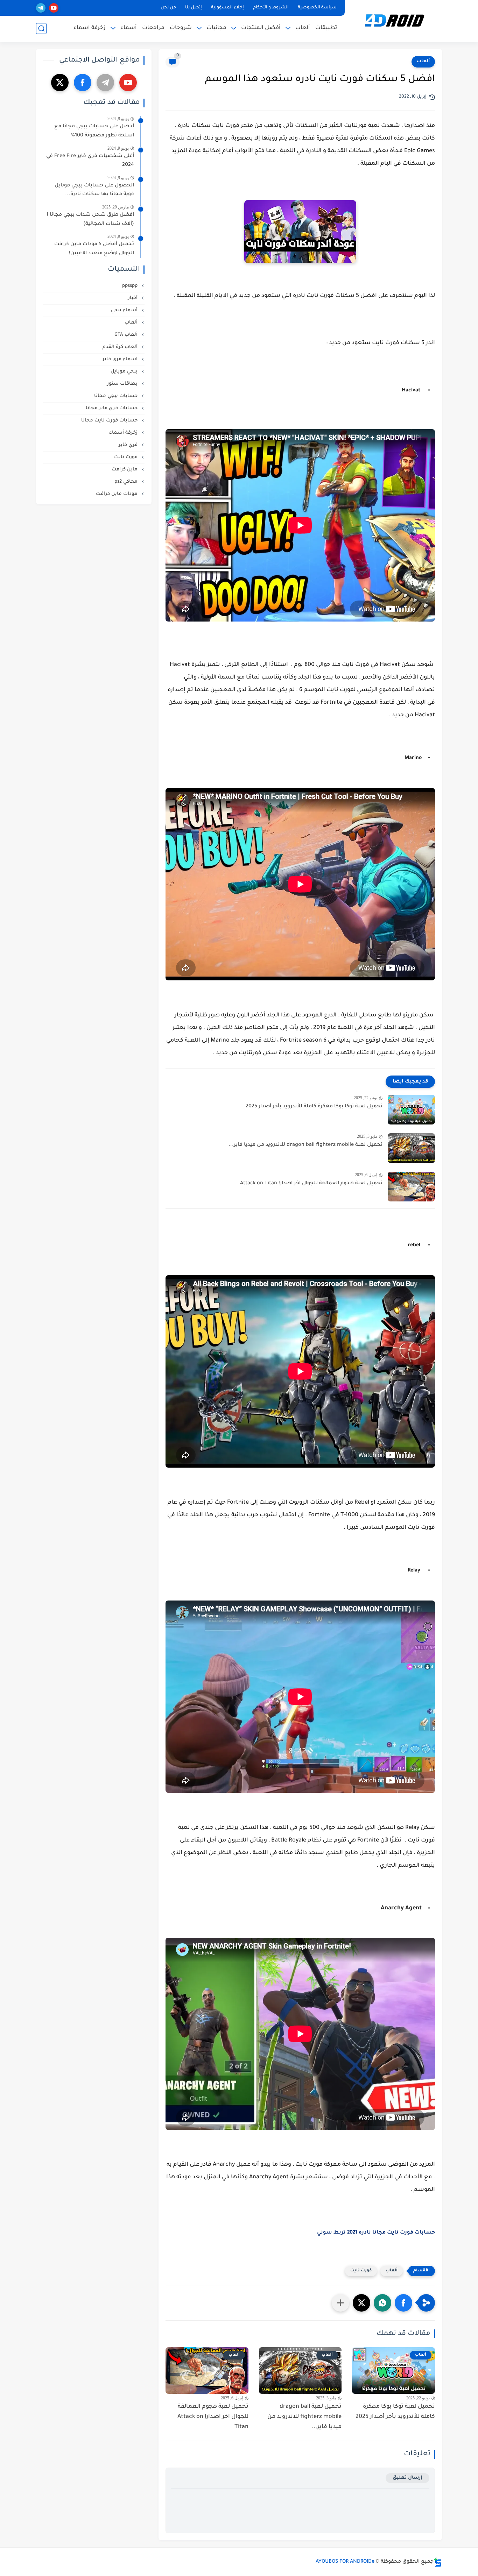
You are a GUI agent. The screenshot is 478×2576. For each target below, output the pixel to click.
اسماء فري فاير (121, 359)
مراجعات (153, 28)
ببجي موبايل (125, 372)
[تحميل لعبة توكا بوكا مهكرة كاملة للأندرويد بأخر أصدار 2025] (411, 1110)
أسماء (129, 28)
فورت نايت (361, 2271)
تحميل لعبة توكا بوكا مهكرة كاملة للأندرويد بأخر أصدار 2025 (314, 1107)
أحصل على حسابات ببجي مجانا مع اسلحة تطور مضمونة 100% (94, 131)
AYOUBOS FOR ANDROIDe (345, 2562)
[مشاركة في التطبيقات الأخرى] (340, 2303)
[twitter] (60, 83)
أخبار (133, 298)
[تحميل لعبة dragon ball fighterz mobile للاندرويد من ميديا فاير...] (411, 1148)
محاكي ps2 (127, 482)
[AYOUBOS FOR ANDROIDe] (395, 20)
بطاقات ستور (123, 384)
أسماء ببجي (125, 310)
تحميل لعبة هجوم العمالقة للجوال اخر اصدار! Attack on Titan (311, 1184)
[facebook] (83, 83)
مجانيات (216, 28)
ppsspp (131, 286)
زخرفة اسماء (90, 28)
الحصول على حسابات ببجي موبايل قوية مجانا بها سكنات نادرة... (94, 190)
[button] (403, 2303)
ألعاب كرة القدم (121, 347)
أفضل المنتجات (261, 28)
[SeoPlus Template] (438, 2562)
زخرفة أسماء (124, 433)
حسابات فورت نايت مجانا (110, 421)
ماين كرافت (125, 470)
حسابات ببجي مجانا (117, 396)
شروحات (181, 28)
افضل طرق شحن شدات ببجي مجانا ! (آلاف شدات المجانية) (90, 220)
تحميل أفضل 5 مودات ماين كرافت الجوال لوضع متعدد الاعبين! (94, 249)
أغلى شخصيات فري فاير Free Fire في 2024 (90, 161)
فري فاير (129, 445)
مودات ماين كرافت (117, 494)
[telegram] (41, 8)
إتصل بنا (194, 8)
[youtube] (54, 8)
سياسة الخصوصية (317, 8)
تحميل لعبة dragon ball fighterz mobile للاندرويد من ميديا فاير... (305, 1145)
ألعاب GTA (127, 335)
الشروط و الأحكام (271, 8)
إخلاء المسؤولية (227, 8)
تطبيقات (326, 28)
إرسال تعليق (407, 2478)
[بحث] (41, 29)
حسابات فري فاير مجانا (112, 408)
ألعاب (303, 28)
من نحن (168, 8)
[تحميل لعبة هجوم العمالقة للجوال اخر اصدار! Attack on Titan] (411, 1187)
